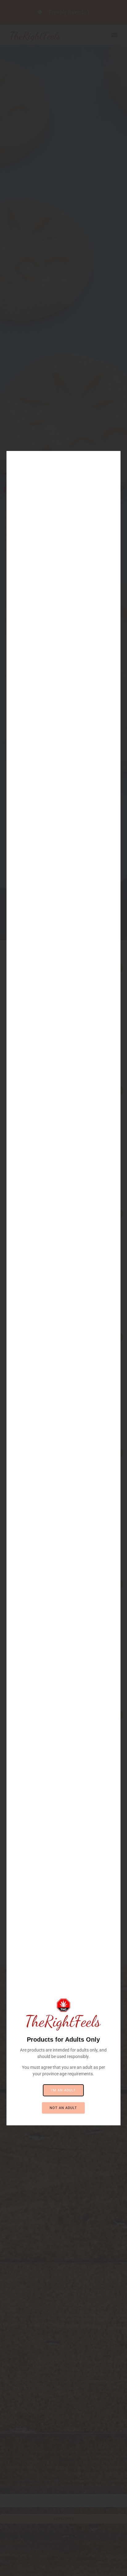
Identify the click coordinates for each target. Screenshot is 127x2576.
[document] (63, 1288)
